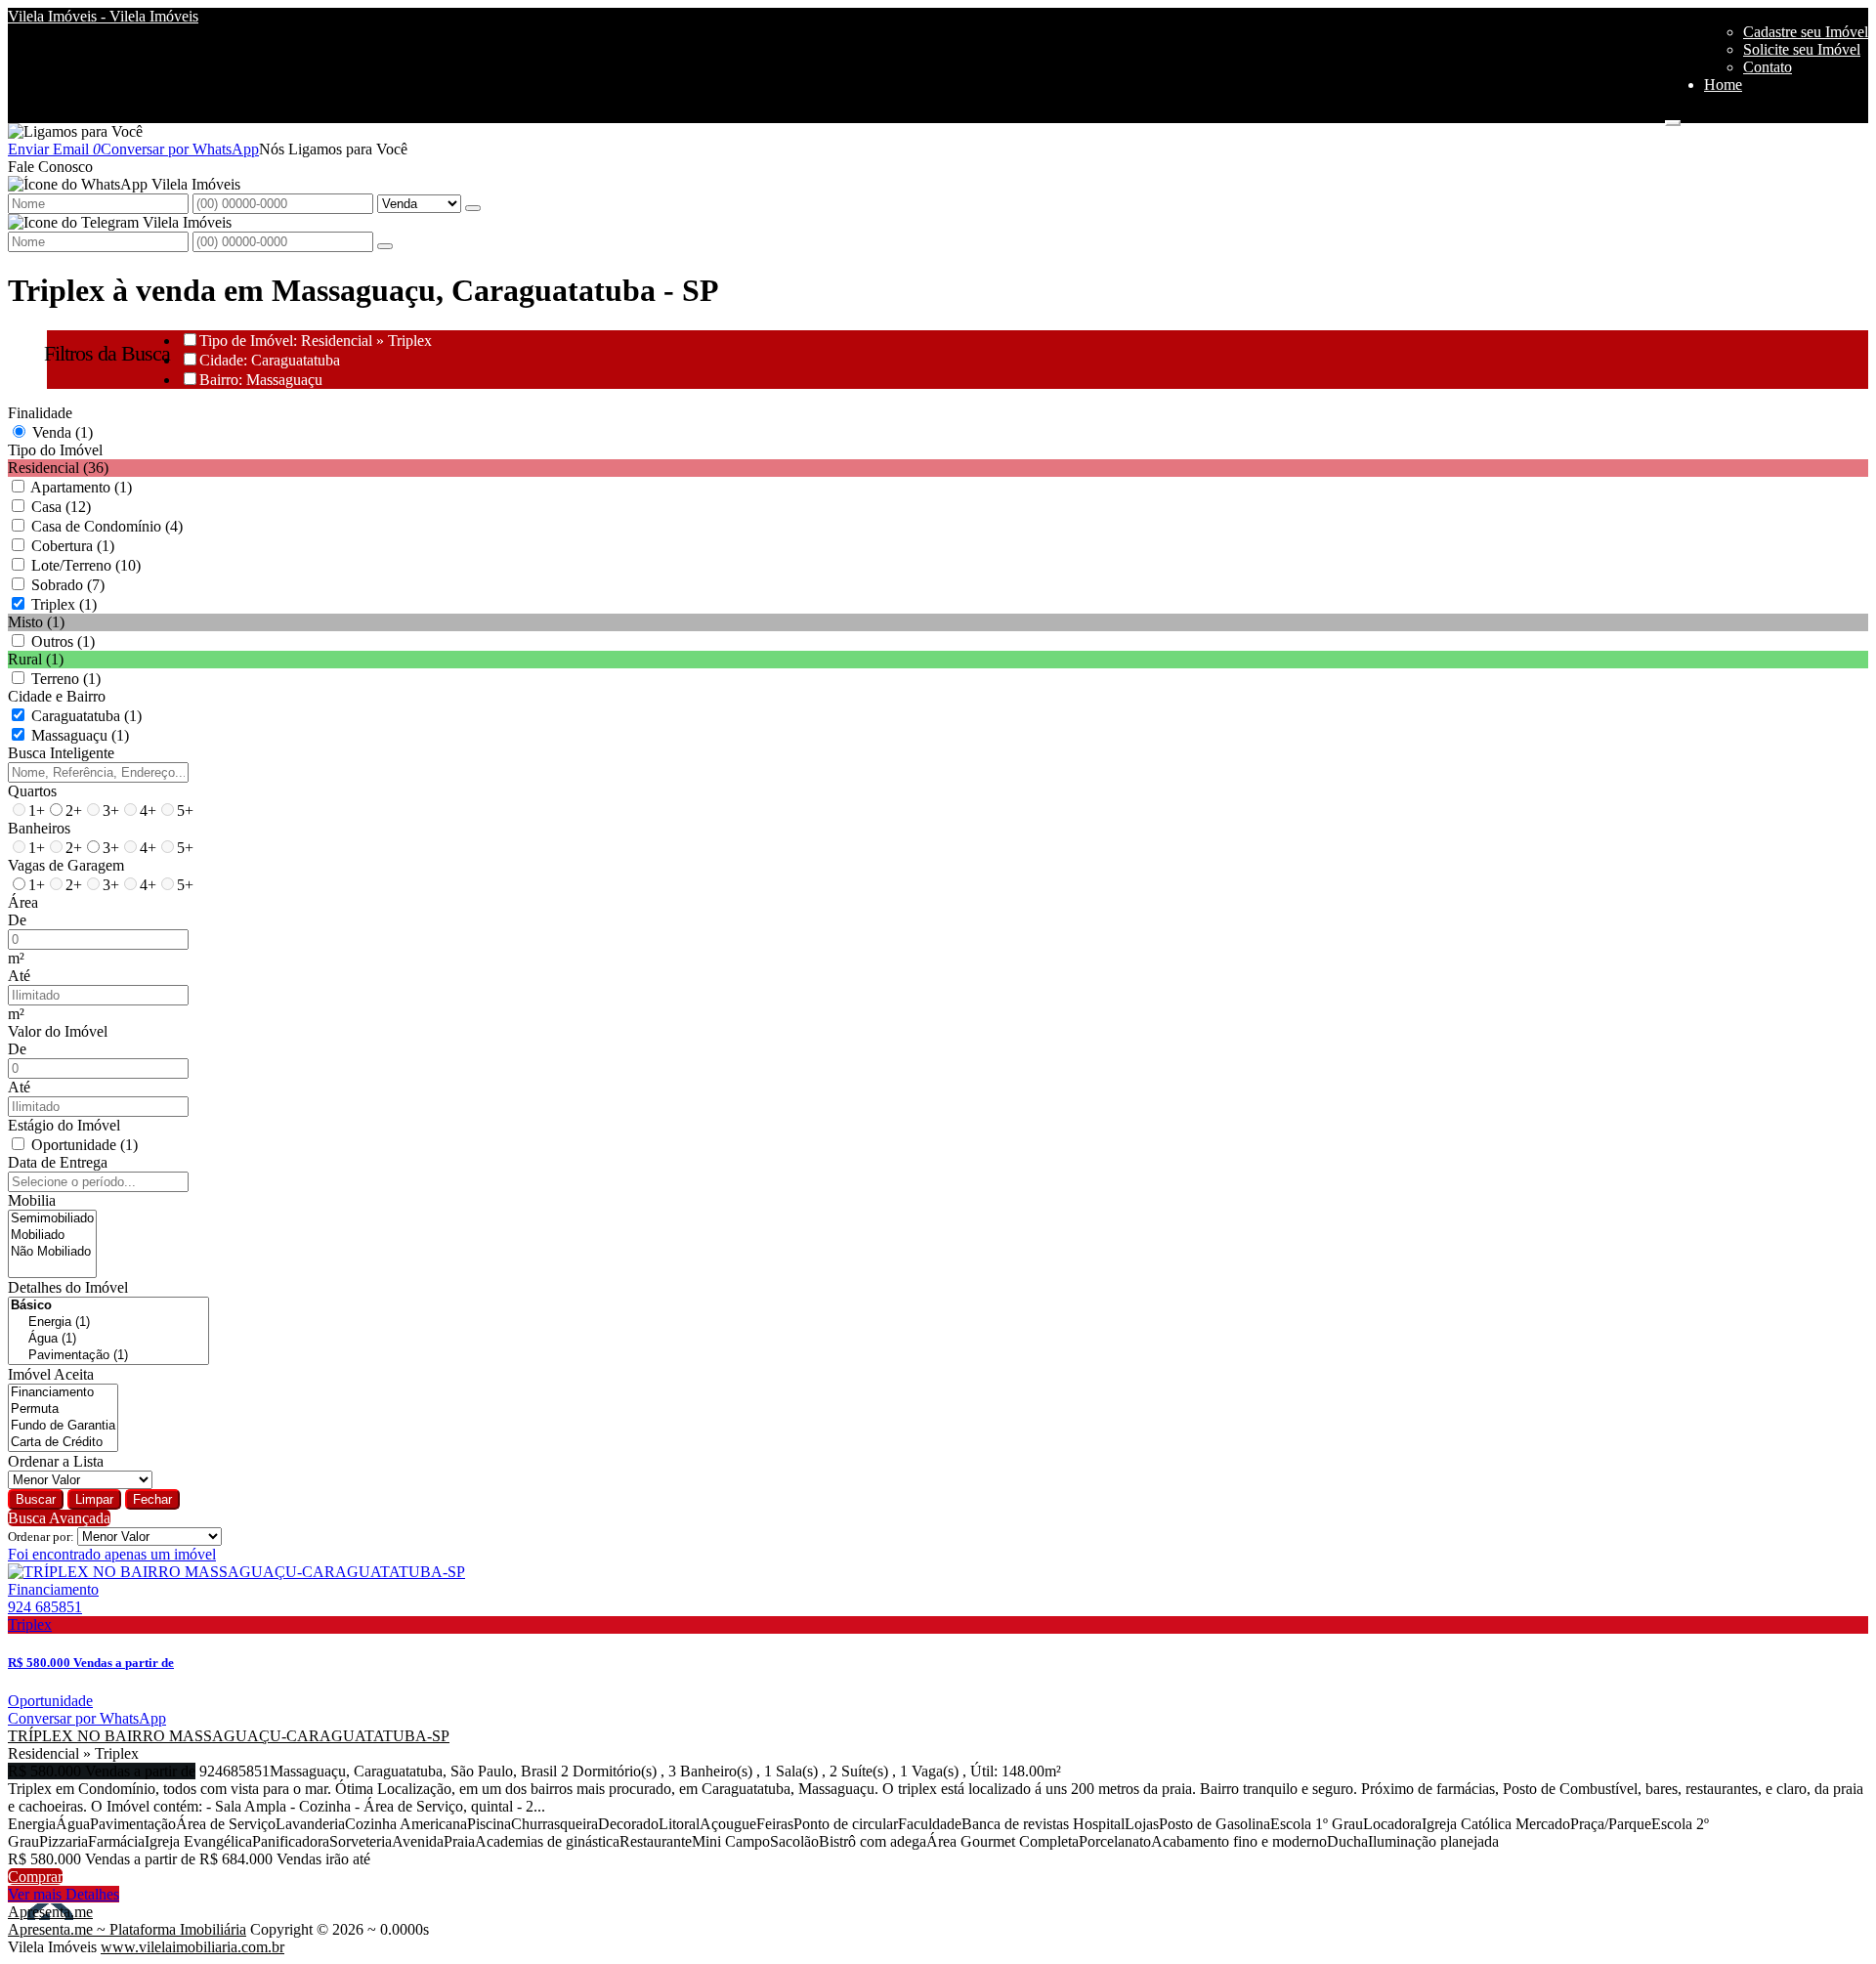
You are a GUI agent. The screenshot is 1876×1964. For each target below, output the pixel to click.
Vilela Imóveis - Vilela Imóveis (103, 16)
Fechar (152, 1499)
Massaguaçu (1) (80, 735)
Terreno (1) (66, 679)
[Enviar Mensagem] (385, 246)
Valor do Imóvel (58, 1031)
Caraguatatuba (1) (86, 716)
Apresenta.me (50, 1912)
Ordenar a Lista (56, 1461)
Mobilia (32, 1200)
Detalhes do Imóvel (68, 1287)
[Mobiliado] (52, 1236)
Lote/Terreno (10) (86, 565)
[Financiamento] (63, 1393)
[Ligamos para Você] (75, 131)
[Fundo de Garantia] (63, 1426)
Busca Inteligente (61, 753)
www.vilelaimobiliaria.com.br (192, 1947)
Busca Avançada (59, 1518)
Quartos (32, 791)
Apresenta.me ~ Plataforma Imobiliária (127, 1929)
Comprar (35, 1877)
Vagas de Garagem (66, 865)
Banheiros (39, 828)
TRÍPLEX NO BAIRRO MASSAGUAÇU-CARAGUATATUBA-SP (229, 1736)
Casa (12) (61, 507)
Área (23, 902)
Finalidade (40, 413)
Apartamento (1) (81, 487)
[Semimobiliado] (52, 1219)
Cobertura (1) (73, 546)
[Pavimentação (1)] (108, 1356)
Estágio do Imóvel (64, 1125)
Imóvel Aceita (51, 1374)
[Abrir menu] (1673, 118)
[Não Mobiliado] (52, 1252)
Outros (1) (63, 641)
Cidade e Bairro (57, 696)
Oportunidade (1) (85, 1145)
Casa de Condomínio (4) (107, 526)
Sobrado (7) (68, 585)
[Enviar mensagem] (473, 208)
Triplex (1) (64, 604)
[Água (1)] (108, 1339)
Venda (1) (63, 432)
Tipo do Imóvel (55, 450)
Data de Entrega (58, 1162)
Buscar (36, 1499)
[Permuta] (63, 1409)
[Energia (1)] (108, 1323)
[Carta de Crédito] (63, 1443)
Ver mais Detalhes (64, 1894)
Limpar (94, 1499)
